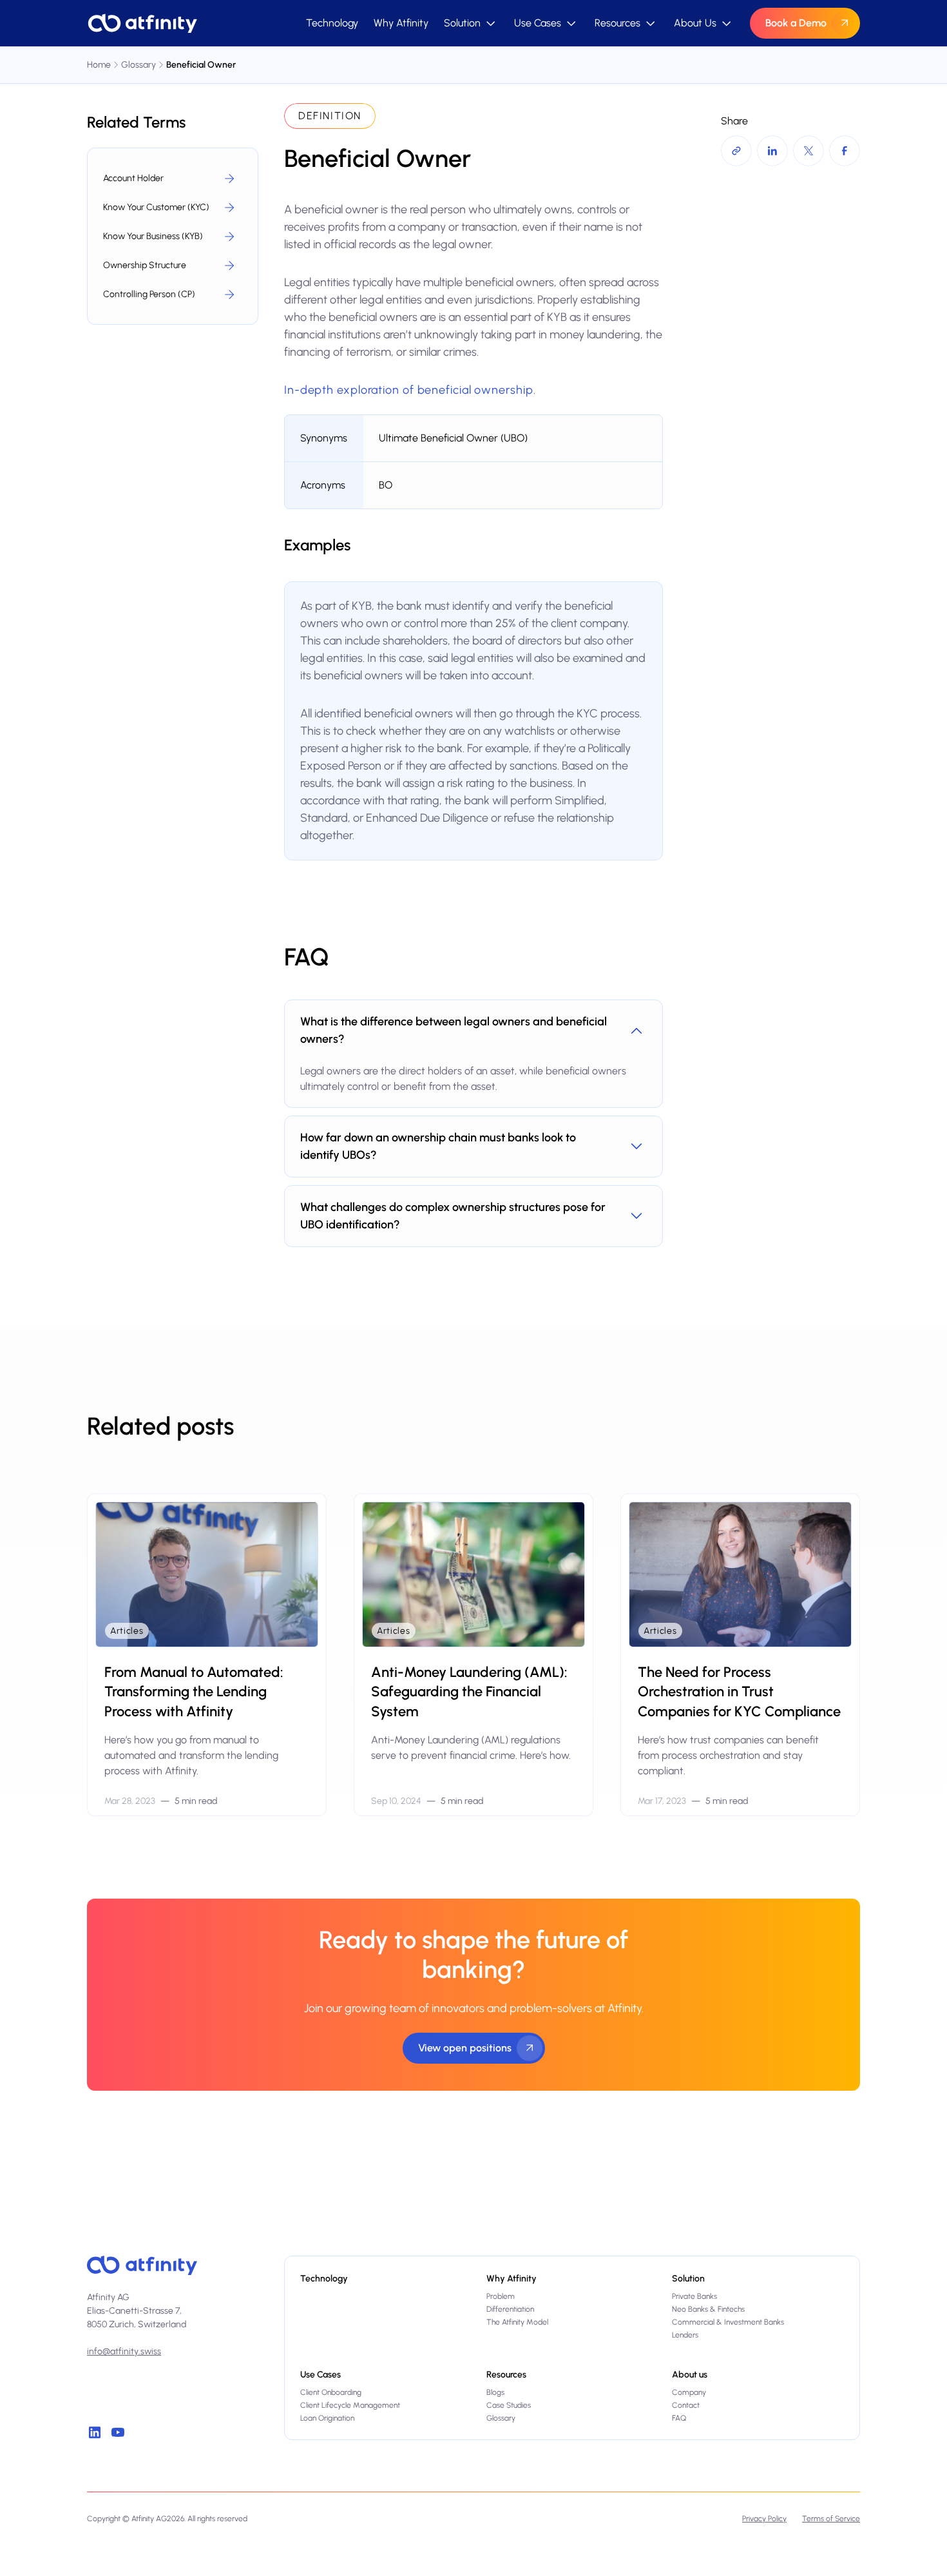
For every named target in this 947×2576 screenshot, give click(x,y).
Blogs (495, 2392)
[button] (471, 23)
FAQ (679, 2418)
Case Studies (509, 2405)
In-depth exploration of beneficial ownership (409, 390)
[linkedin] (95, 2432)
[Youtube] (118, 2432)
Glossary (501, 2418)
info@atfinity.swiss (124, 2351)
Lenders (685, 2335)
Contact (686, 2405)
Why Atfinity (401, 23)
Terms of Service (831, 2519)
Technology (332, 23)
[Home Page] (142, 23)
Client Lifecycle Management (350, 2405)
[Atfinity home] (142, 2265)
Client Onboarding (331, 2392)
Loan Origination (327, 2418)
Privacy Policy (764, 2519)
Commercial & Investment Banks (728, 2322)
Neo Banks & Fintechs (708, 2309)
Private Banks (694, 2296)
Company (689, 2392)
